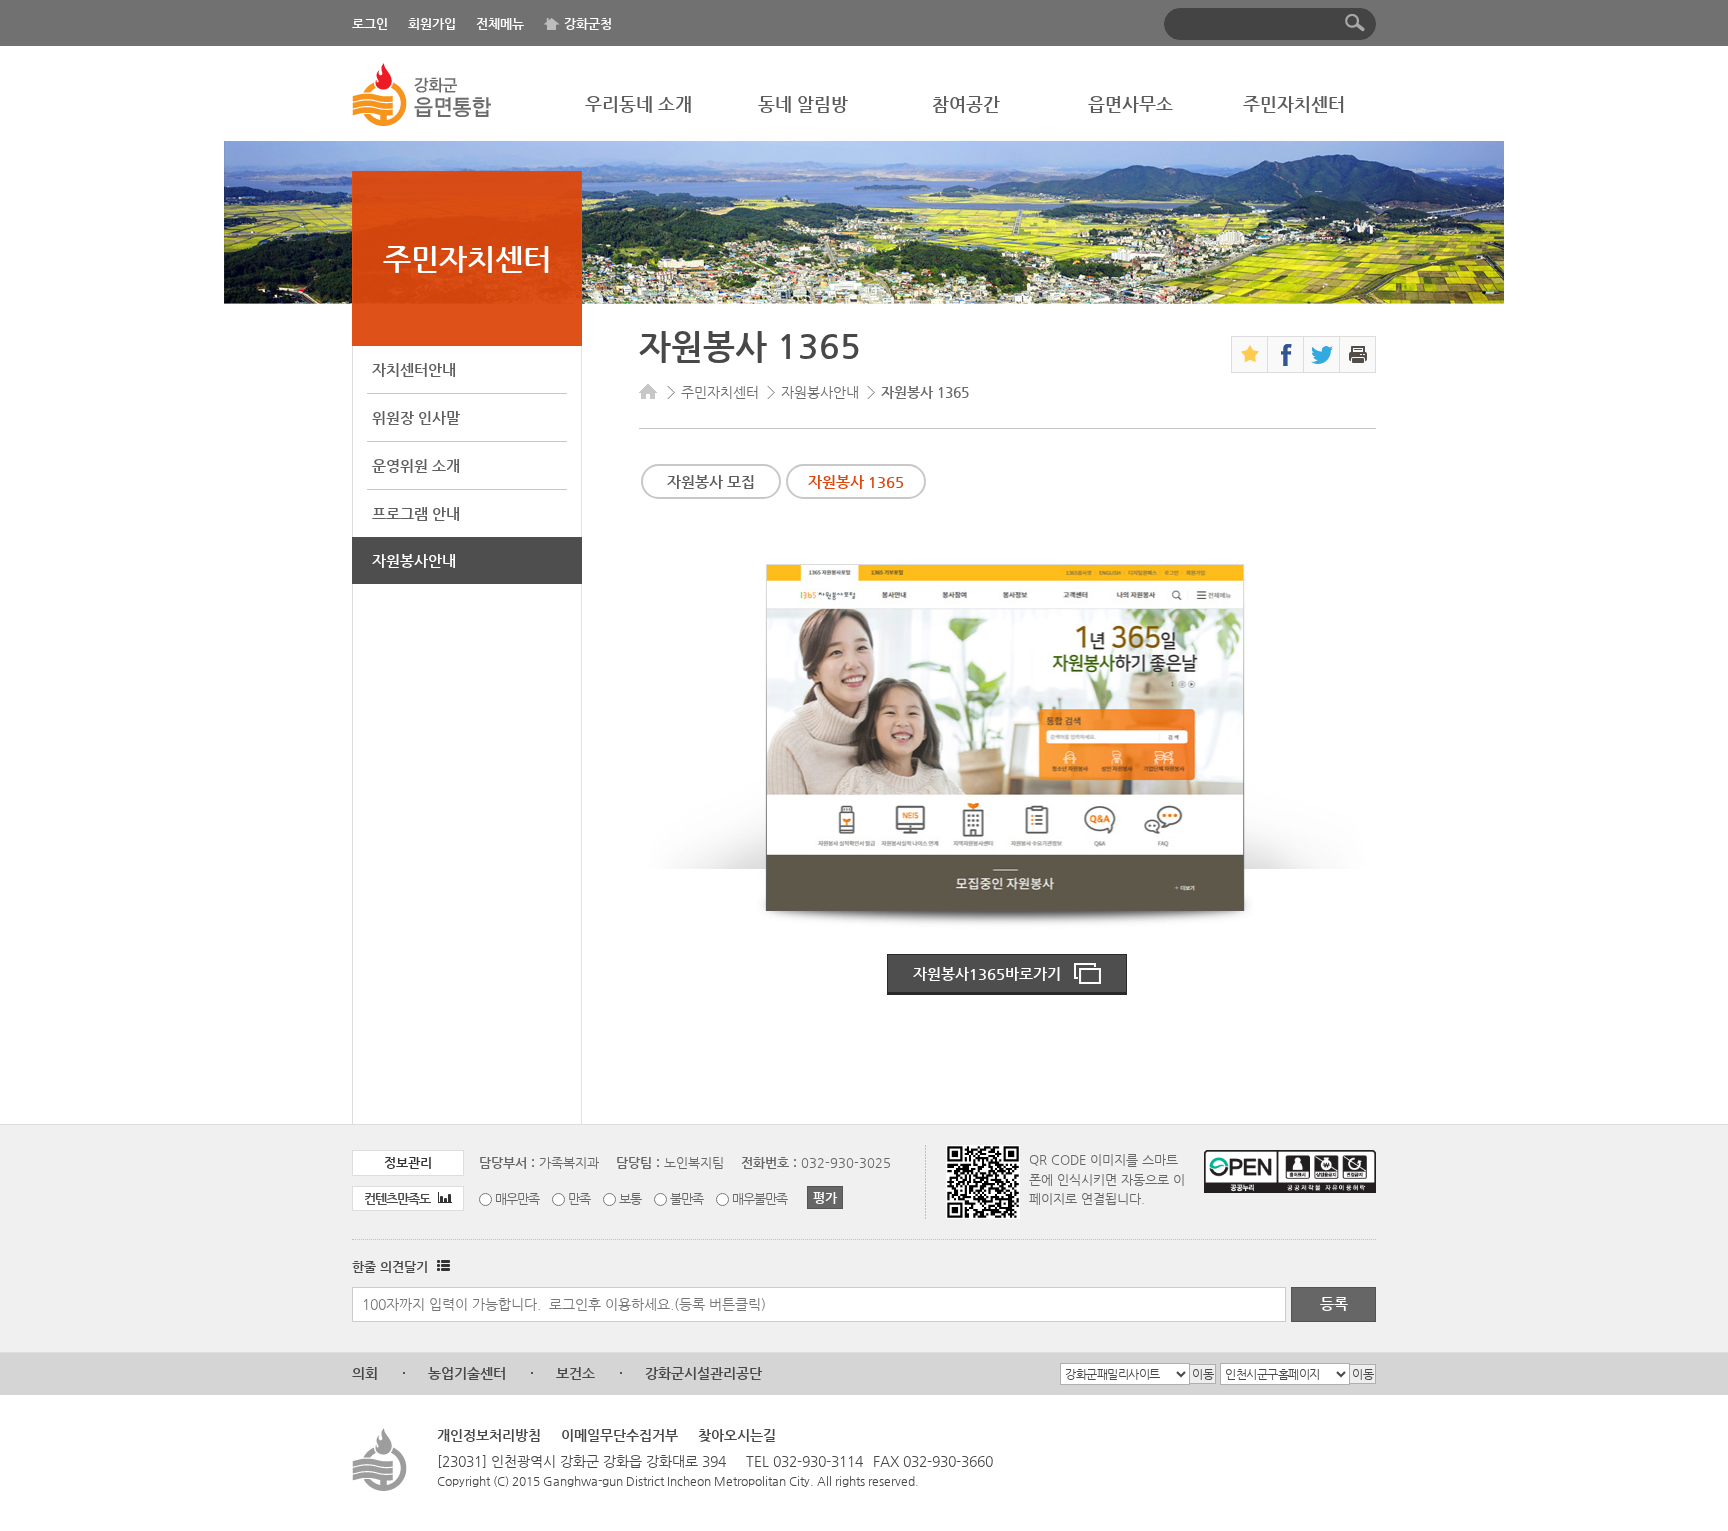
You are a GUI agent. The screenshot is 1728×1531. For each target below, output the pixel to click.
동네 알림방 (803, 103)
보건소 (575, 1373)
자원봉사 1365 (856, 481)
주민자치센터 (1294, 103)
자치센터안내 (414, 369)
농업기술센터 (467, 1373)
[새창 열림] (441, 1266)
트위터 (1321, 354)
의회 (365, 1373)
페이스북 (1285, 354)
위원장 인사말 (416, 417)
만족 (579, 1198)
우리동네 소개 (638, 103)
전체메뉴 (500, 23)
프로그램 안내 (416, 513)
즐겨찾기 (1249, 354)
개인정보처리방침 (489, 1435)
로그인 (370, 23)
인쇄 (1357, 354)
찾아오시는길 (737, 1435)
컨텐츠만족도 (398, 1198)
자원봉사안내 (414, 560)
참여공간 (966, 103)
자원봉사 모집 (711, 481)
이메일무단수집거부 (619, 1435)
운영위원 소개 (416, 465)
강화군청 (588, 23)
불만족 (686, 1198)
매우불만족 (759, 1198)
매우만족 (517, 1198)
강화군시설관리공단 (703, 1373)
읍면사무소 (1130, 103)
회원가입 (432, 23)
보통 (630, 1198)
